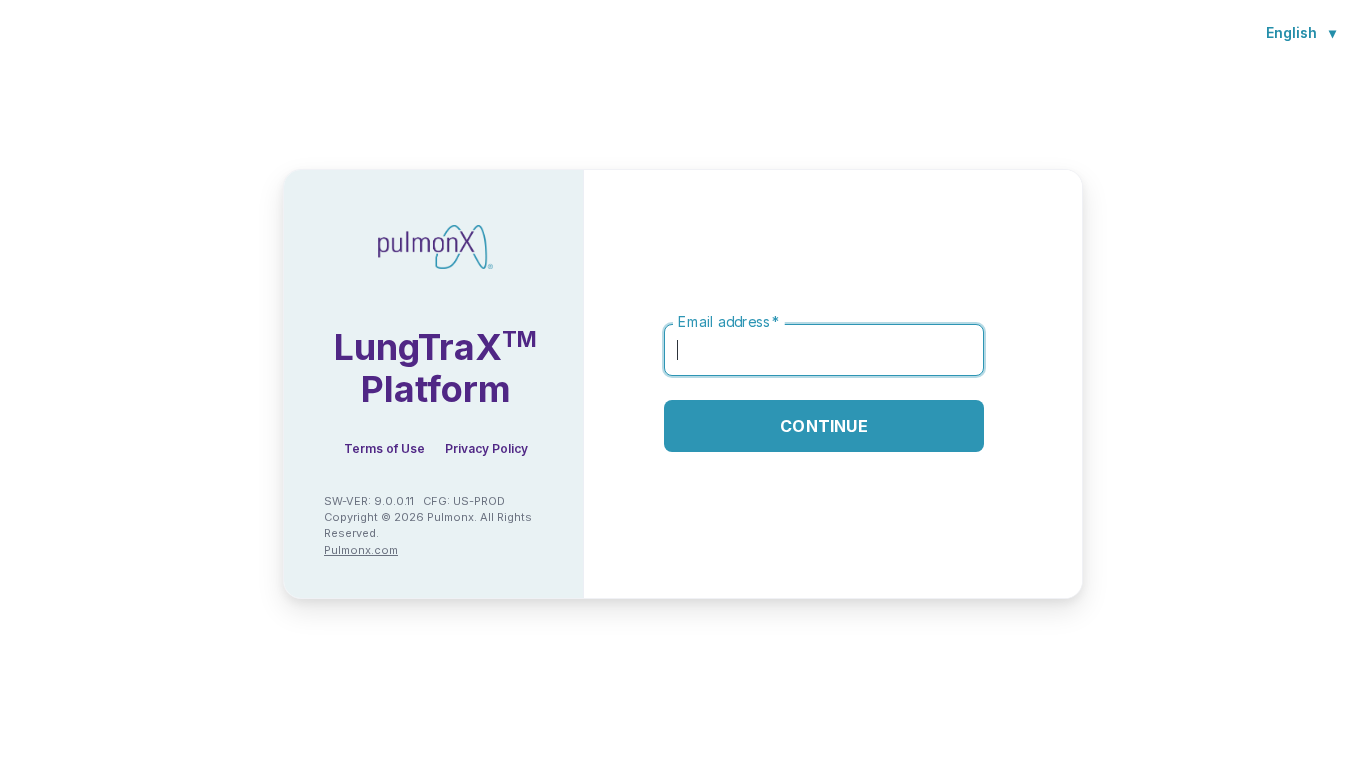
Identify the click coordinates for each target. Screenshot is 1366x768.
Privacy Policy (486, 448)
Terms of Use (384, 448)
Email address (728, 322)
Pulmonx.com (361, 550)
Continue (824, 426)
